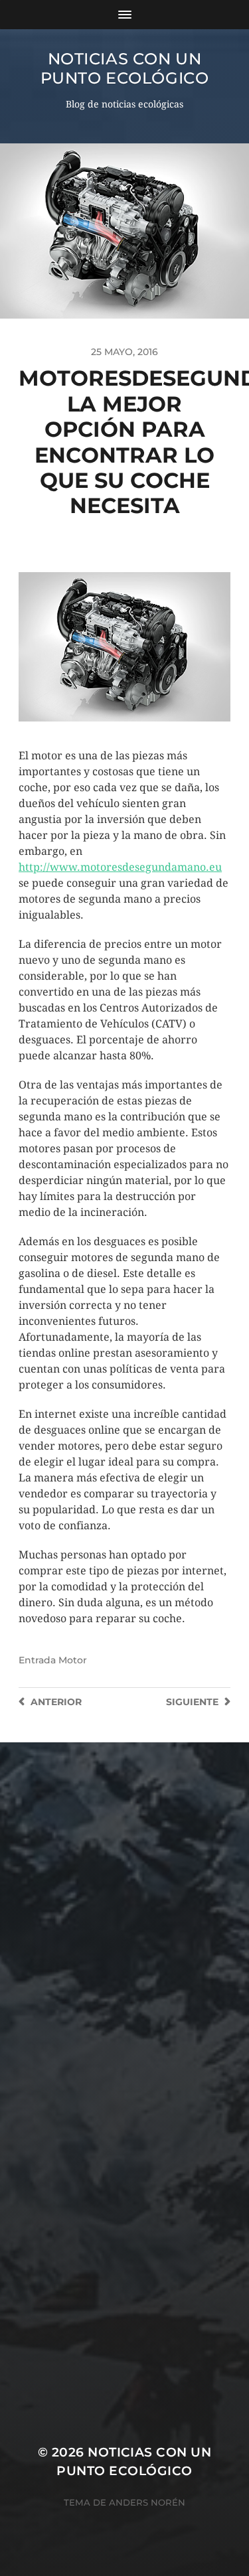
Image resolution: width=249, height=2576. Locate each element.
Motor (73, 1660)
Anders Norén (147, 2502)
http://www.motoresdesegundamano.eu (120, 867)
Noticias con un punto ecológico (125, 68)
